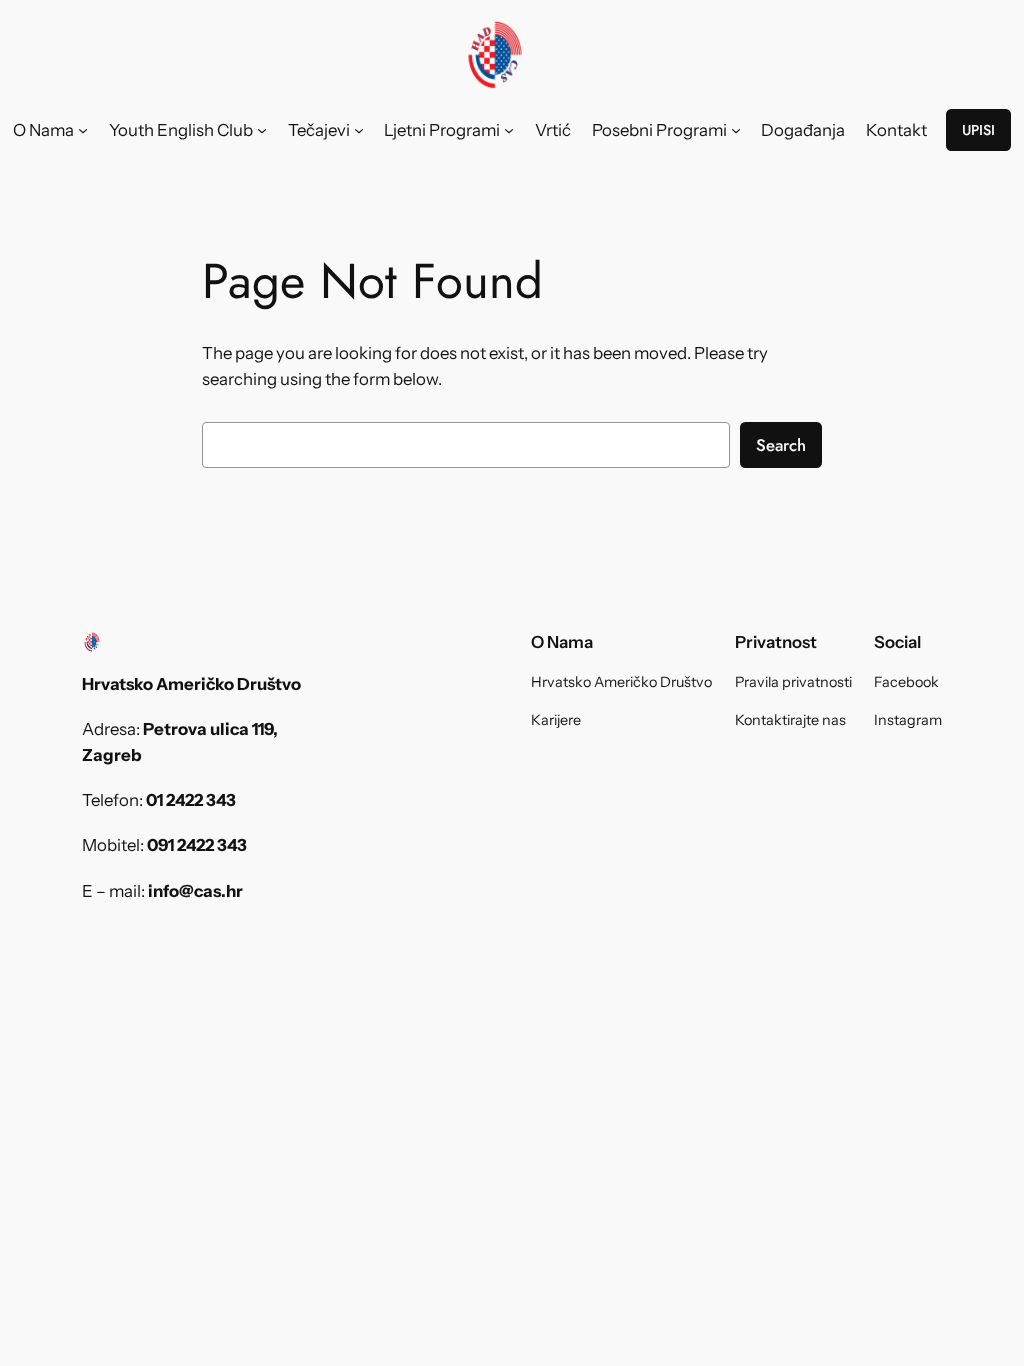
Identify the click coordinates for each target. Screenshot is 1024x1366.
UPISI (978, 130)
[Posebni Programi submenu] (736, 130)
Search (781, 445)
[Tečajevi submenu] (359, 130)
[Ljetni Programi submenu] (509, 130)
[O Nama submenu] (83, 130)
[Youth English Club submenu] (262, 130)
